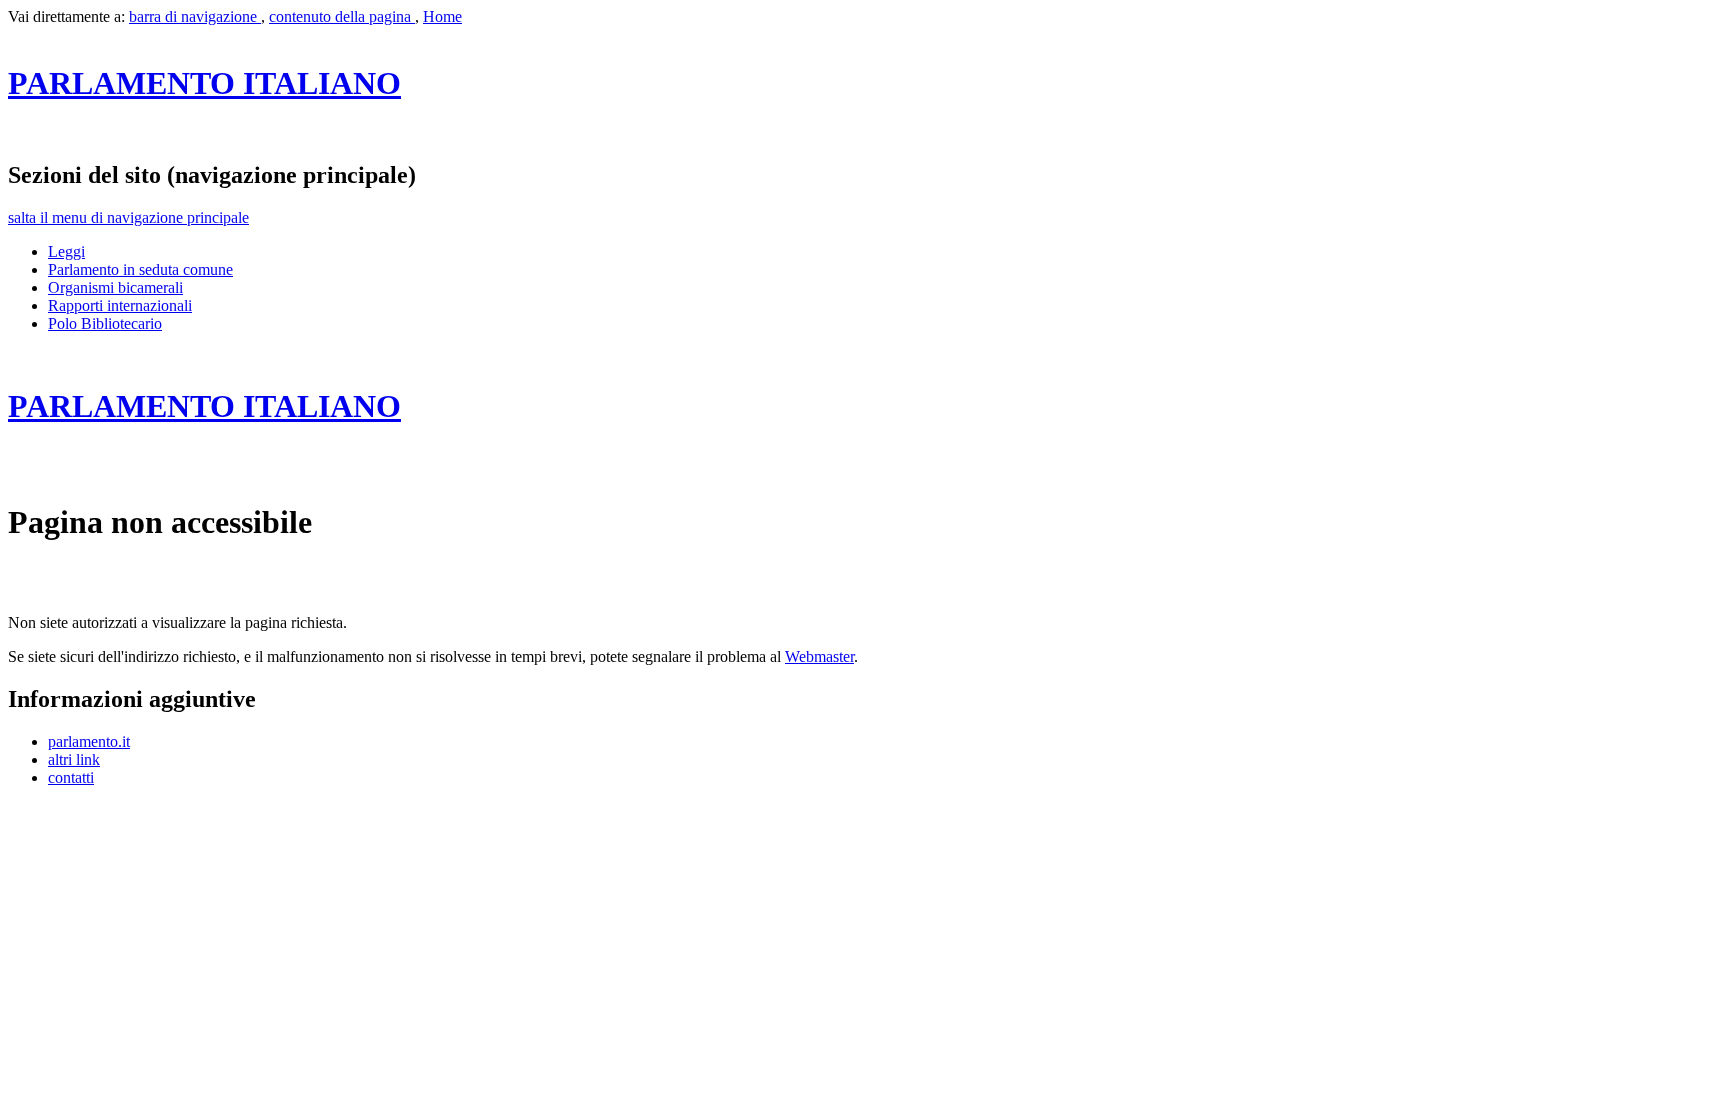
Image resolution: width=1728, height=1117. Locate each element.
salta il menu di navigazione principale (128, 217)
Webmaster (819, 656)
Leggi (66, 251)
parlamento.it (89, 741)
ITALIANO (204, 83)
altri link (74, 759)
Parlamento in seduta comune (140, 269)
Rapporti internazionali (120, 305)
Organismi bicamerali (115, 287)
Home (442, 16)
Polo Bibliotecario (105, 323)
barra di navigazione (195, 16)
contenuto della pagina (342, 16)
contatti (71, 777)
